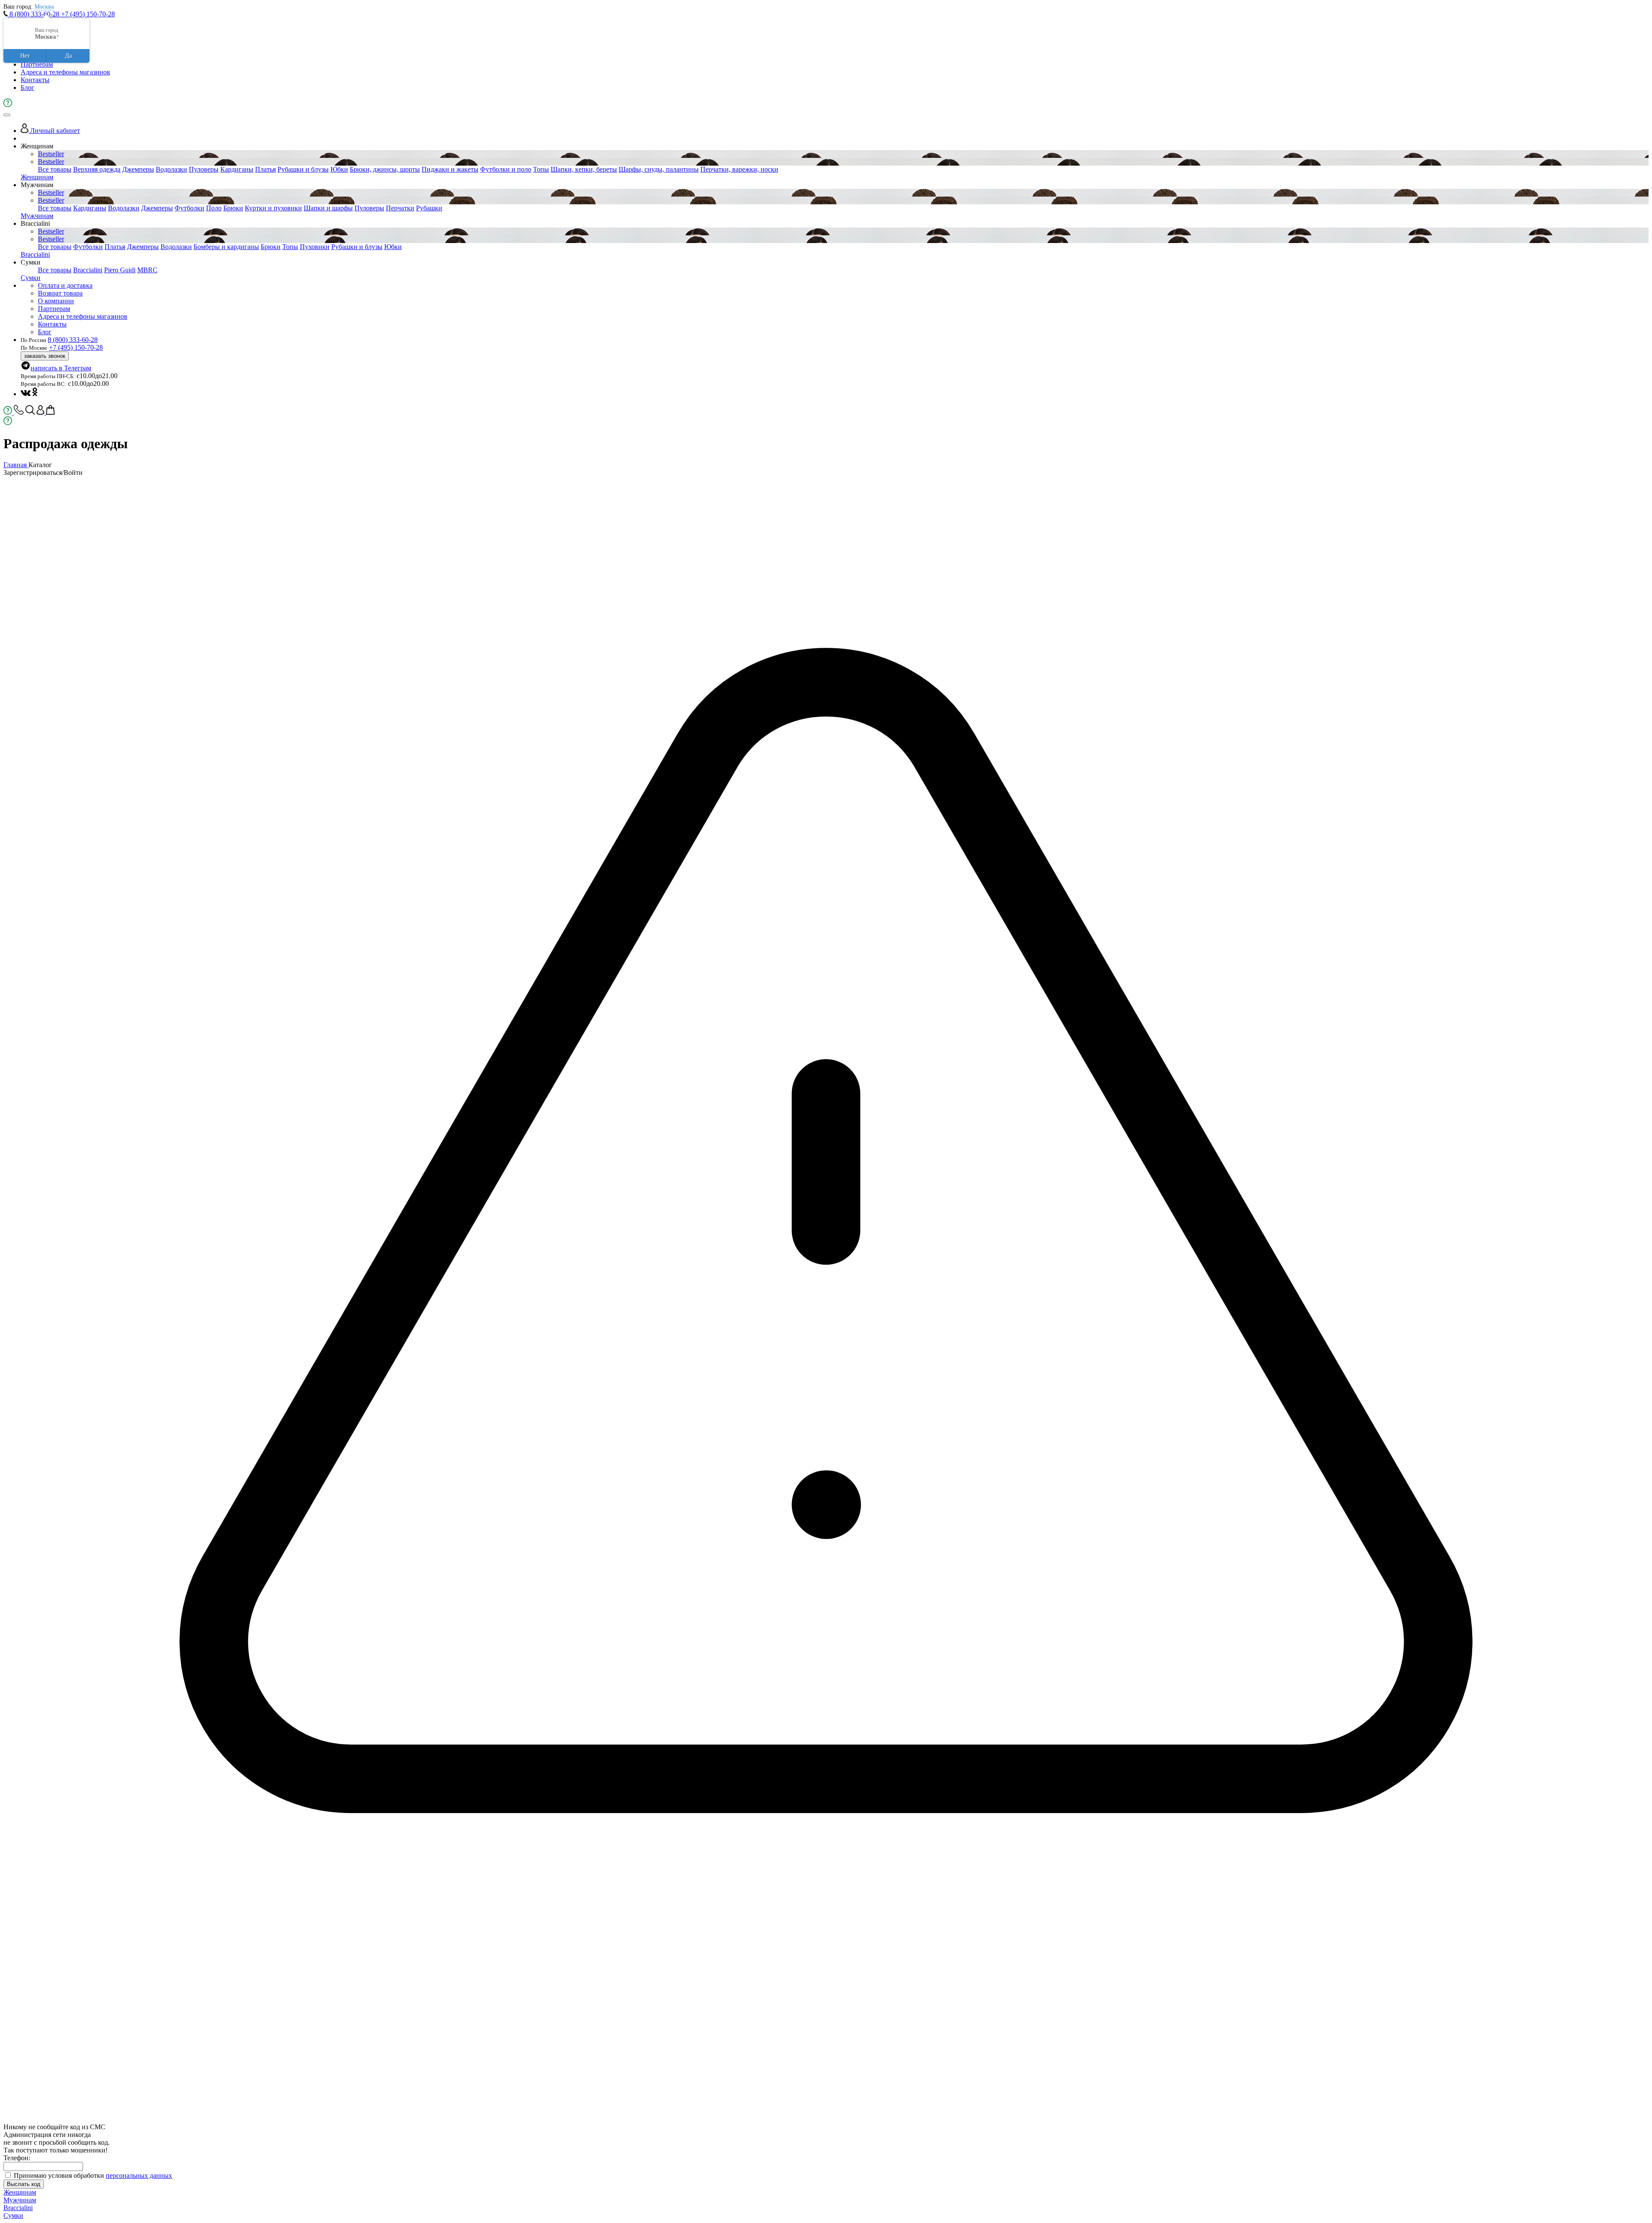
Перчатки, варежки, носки (739, 169)
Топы (541, 169)
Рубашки (429, 208)
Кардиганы (237, 169)
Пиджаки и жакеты (450, 169)
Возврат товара (60, 293)
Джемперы (138, 169)
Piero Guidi (120, 270)
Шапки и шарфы (328, 208)
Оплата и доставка (65, 285)
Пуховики (315, 247)
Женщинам (37, 177)
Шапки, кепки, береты (584, 169)
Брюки (233, 208)
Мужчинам (37, 216)
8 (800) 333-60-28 (34, 14)
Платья (265, 169)
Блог (28, 88)
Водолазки (171, 169)
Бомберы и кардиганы (226, 247)
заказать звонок (45, 356)
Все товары (55, 169)
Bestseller (51, 154)
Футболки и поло (506, 169)
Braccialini (35, 254)
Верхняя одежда (97, 169)
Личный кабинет (54, 131)
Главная (16, 465)
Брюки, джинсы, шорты (385, 169)
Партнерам (37, 64)
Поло (214, 208)
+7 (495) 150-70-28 (88, 14)
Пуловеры (204, 169)
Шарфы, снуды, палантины (659, 169)
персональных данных (139, 2175)
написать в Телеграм (61, 368)
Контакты (35, 80)
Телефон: (17, 2158)
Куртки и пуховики (273, 208)
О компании (56, 301)
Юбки (339, 169)
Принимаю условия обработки (93, 2175)
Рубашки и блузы (303, 169)
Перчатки (400, 208)
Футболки (190, 208)
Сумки (31, 278)
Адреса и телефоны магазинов (65, 72)
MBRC (147, 270)
